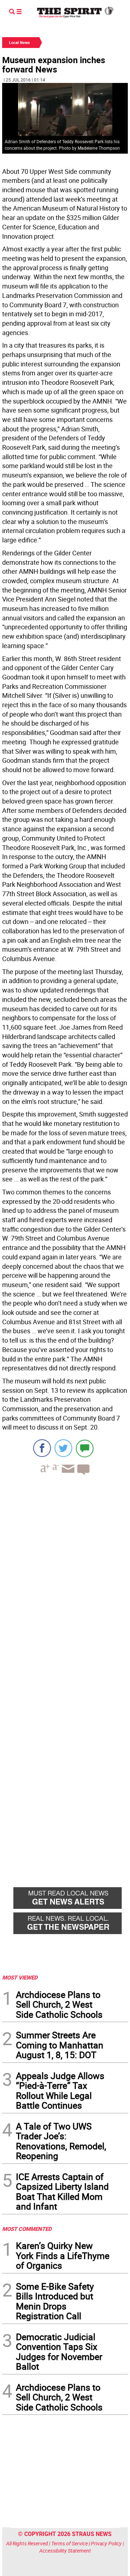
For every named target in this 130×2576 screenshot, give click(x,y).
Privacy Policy (106, 2543)
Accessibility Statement (65, 2551)
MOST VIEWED (20, 1977)
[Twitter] (63, 1448)
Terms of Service (70, 2543)
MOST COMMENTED (27, 2229)
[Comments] (85, 1448)
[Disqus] (65, 1580)
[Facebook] (42, 1448)
